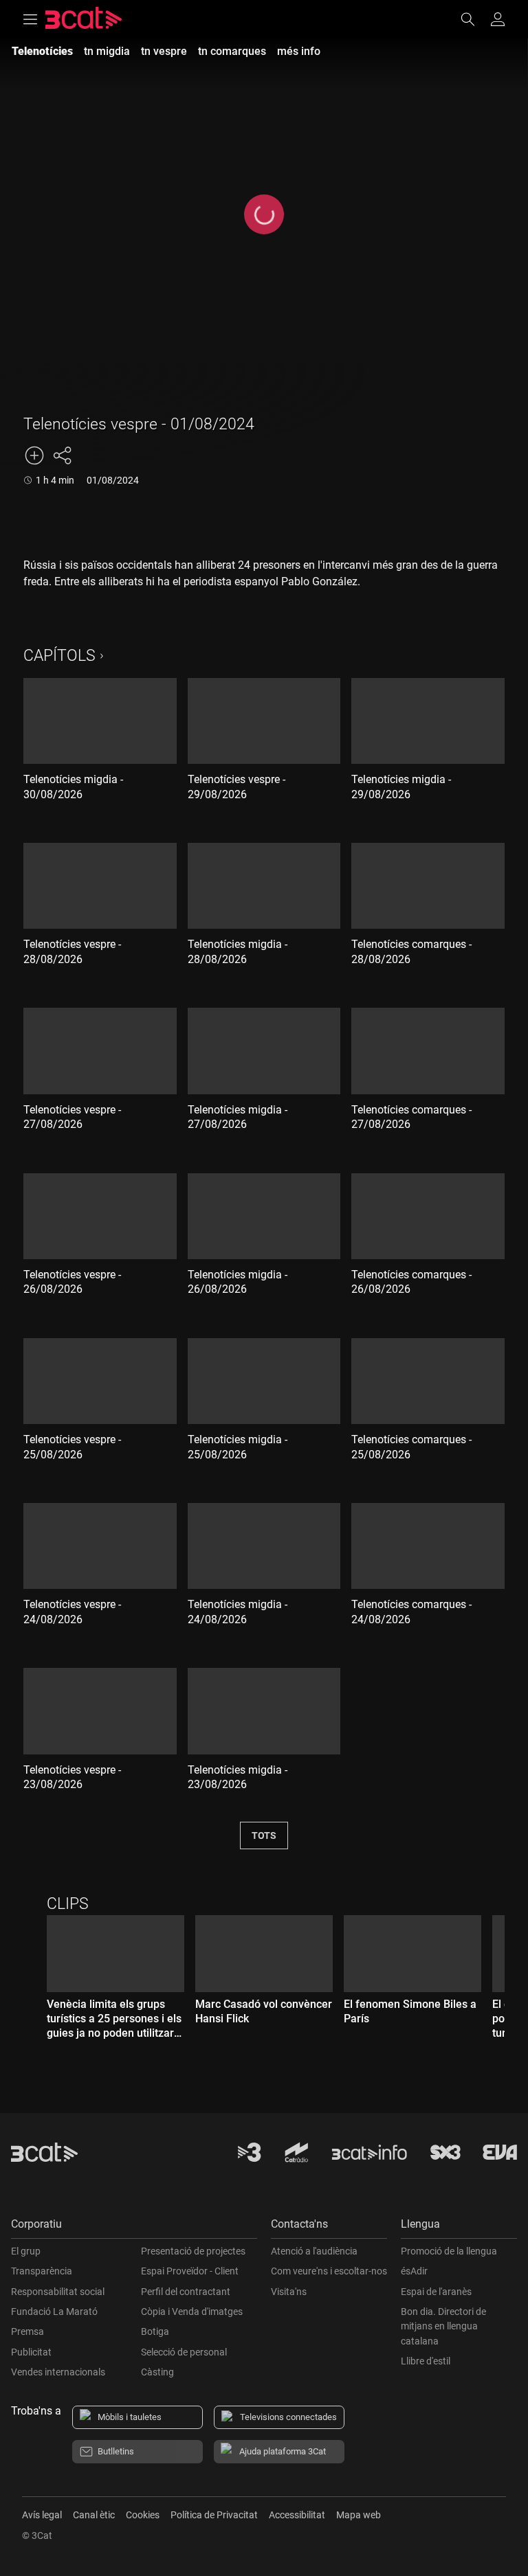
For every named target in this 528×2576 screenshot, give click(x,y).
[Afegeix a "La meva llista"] (34, 455)
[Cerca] (474, 19)
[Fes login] (498, 19)
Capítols (59, 656)
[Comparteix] (62, 455)
